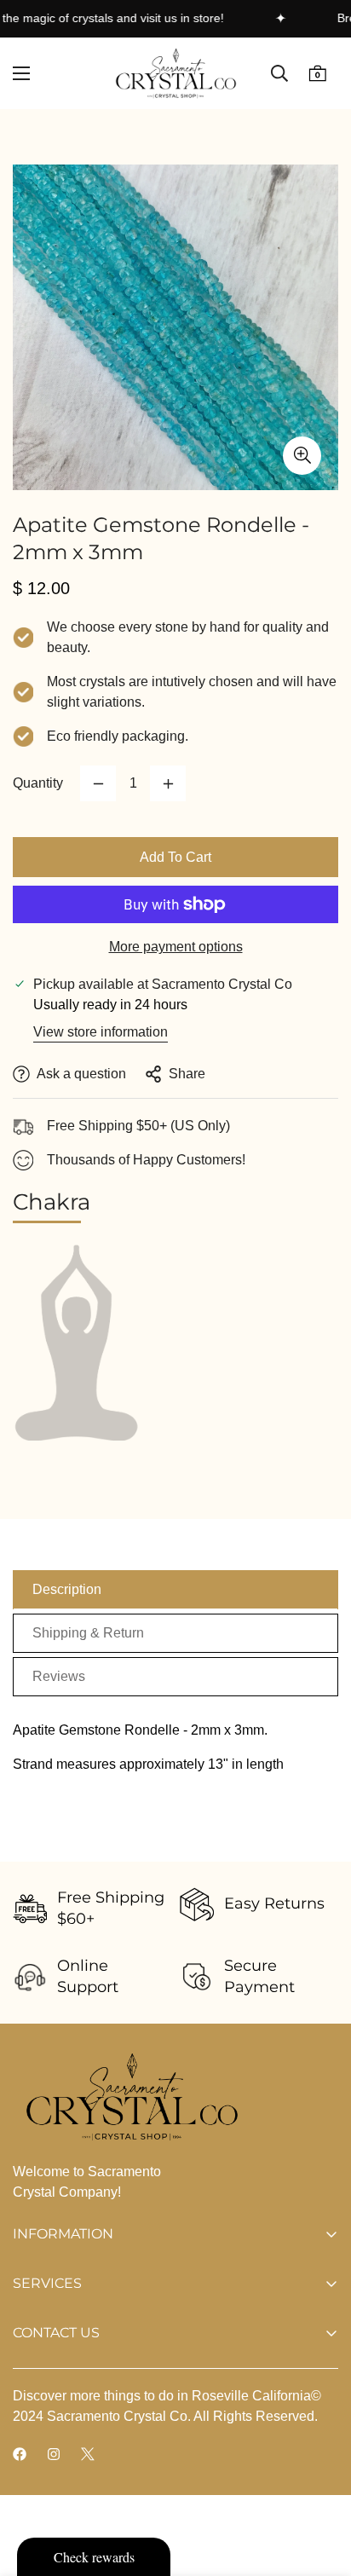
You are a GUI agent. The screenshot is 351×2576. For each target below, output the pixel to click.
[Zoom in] (302, 456)
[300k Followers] (20, 2454)
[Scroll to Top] (320, 2486)
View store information (101, 1032)
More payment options (176, 947)
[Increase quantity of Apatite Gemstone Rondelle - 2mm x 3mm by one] (168, 783)
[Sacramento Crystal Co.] (176, 73)
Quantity (38, 783)
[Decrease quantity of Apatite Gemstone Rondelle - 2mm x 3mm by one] (98, 783)
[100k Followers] (54, 2454)
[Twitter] (88, 2454)
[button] (317, 74)
